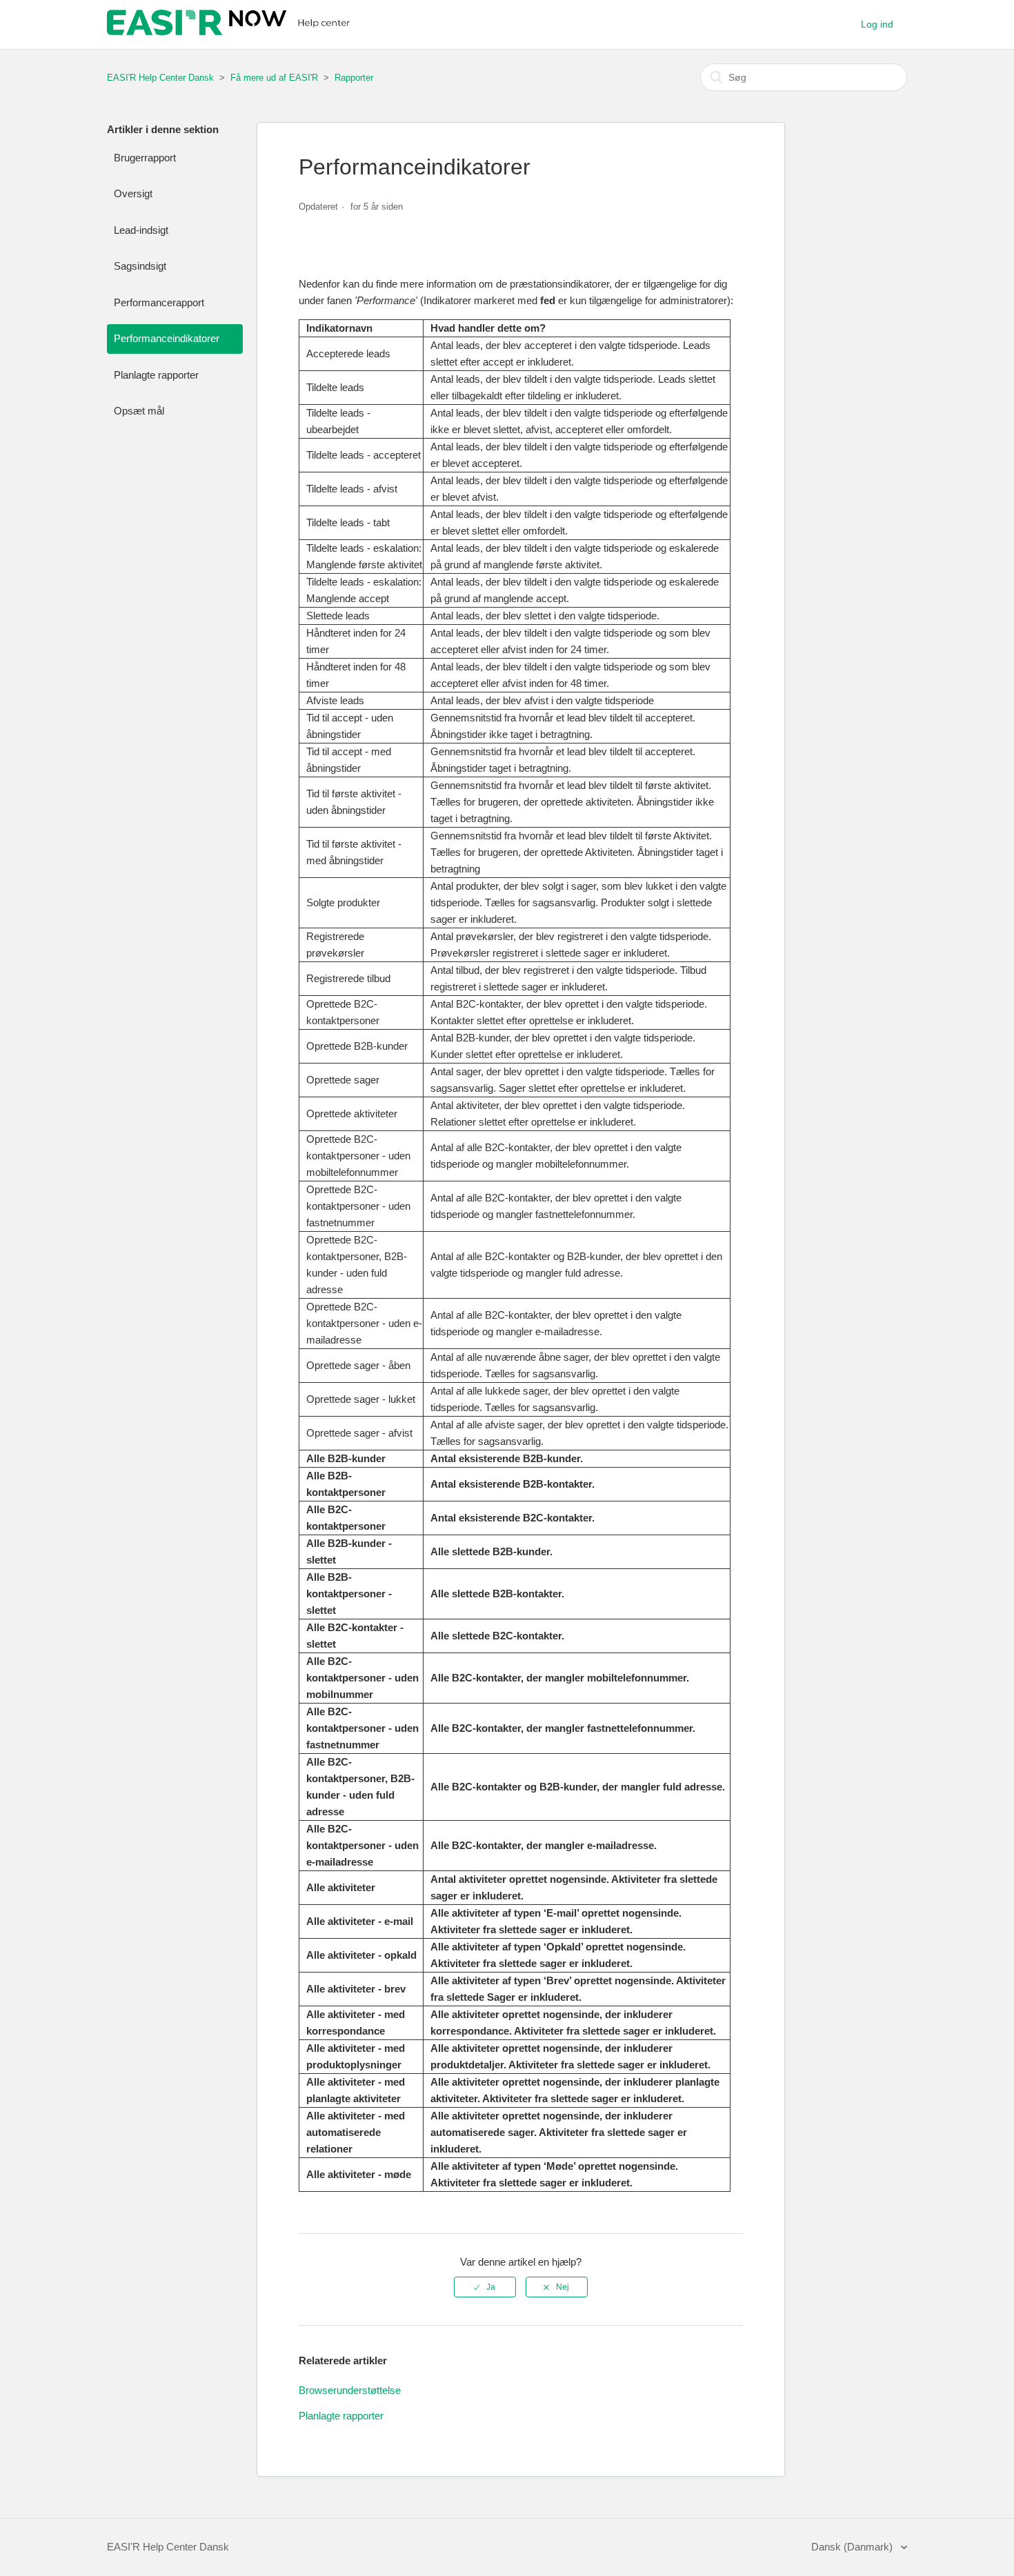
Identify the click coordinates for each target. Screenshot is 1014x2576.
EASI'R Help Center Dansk (160, 78)
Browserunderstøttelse (350, 2390)
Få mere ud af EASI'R (274, 78)
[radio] (485, 2287)
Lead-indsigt (141, 230)
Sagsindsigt (140, 266)
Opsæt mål (139, 411)
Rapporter (354, 78)
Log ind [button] (877, 24)
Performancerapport (159, 302)
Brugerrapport (145, 158)
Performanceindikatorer (167, 338)
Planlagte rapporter (156, 375)
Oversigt (133, 193)
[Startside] (230, 31)
